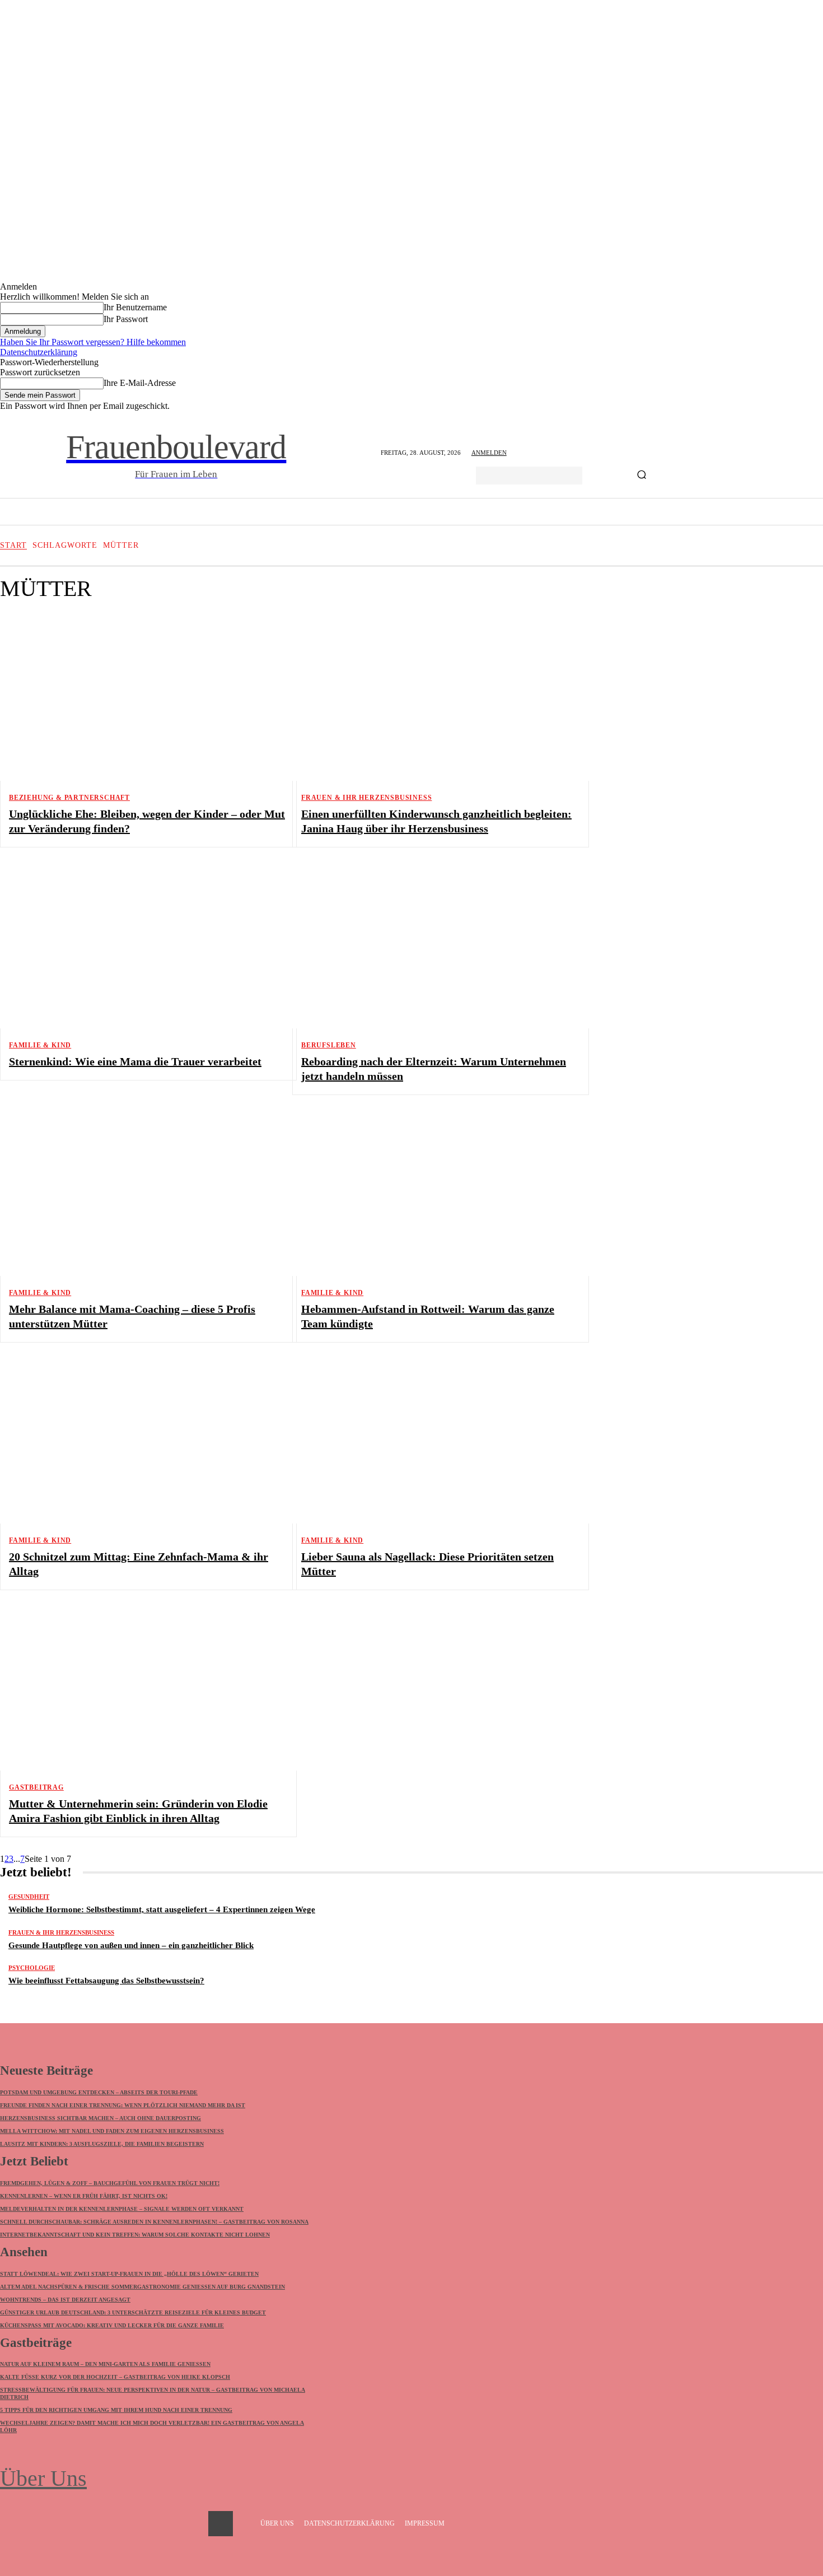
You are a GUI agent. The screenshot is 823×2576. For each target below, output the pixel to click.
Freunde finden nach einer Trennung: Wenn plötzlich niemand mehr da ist (123, 2105)
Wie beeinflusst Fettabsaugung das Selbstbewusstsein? (106, 1981)
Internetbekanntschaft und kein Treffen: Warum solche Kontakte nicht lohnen (135, 2235)
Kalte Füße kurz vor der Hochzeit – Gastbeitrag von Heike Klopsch (115, 2377)
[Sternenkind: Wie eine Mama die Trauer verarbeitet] (139, 945)
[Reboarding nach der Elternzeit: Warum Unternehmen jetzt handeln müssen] (432, 945)
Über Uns (43, 2478)
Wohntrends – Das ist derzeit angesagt (65, 2300)
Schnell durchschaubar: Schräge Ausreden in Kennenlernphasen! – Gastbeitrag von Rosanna (154, 2222)
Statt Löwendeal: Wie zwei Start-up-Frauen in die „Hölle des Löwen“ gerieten (129, 2274)
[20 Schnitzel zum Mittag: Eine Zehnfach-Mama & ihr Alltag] (139, 1440)
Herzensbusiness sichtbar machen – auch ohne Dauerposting (100, 2118)
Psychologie (32, 1968)
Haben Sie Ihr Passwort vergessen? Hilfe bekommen (93, 342)
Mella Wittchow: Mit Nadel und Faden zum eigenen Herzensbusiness (112, 2131)
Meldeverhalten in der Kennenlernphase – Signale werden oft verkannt (122, 2209)
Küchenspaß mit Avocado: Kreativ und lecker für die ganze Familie (112, 2325)
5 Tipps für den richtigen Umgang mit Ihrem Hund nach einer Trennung (116, 2410)
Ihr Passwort (126, 319)
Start (13, 546)
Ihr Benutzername (135, 307)
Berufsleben (329, 1045)
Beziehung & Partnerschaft (69, 798)
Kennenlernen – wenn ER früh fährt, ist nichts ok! (84, 2196)
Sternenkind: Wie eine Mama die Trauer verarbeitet (135, 1061)
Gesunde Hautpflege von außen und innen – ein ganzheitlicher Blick (131, 1945)
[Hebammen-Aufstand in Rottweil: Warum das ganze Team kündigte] (432, 1192)
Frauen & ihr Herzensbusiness (366, 798)
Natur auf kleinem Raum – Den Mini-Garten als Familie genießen (105, 2364)
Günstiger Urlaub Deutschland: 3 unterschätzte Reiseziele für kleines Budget (133, 2312)
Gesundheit (29, 1897)
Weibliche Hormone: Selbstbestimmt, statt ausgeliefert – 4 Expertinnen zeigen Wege (162, 1909)
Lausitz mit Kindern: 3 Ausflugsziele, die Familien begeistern (102, 2144)
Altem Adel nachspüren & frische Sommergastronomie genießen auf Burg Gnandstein (142, 2287)
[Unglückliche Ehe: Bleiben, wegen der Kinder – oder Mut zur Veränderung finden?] (139, 697)
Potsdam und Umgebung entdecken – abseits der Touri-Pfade (99, 2092)
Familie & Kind (40, 1045)
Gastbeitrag (36, 1787)
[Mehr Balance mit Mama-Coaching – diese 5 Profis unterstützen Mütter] (139, 1192)
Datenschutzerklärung (39, 352)
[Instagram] (221, 2523)
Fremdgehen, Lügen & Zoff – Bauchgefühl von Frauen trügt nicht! (110, 2183)
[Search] (642, 476)
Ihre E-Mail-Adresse (140, 383)
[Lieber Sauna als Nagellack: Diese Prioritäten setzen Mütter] (432, 1440)
